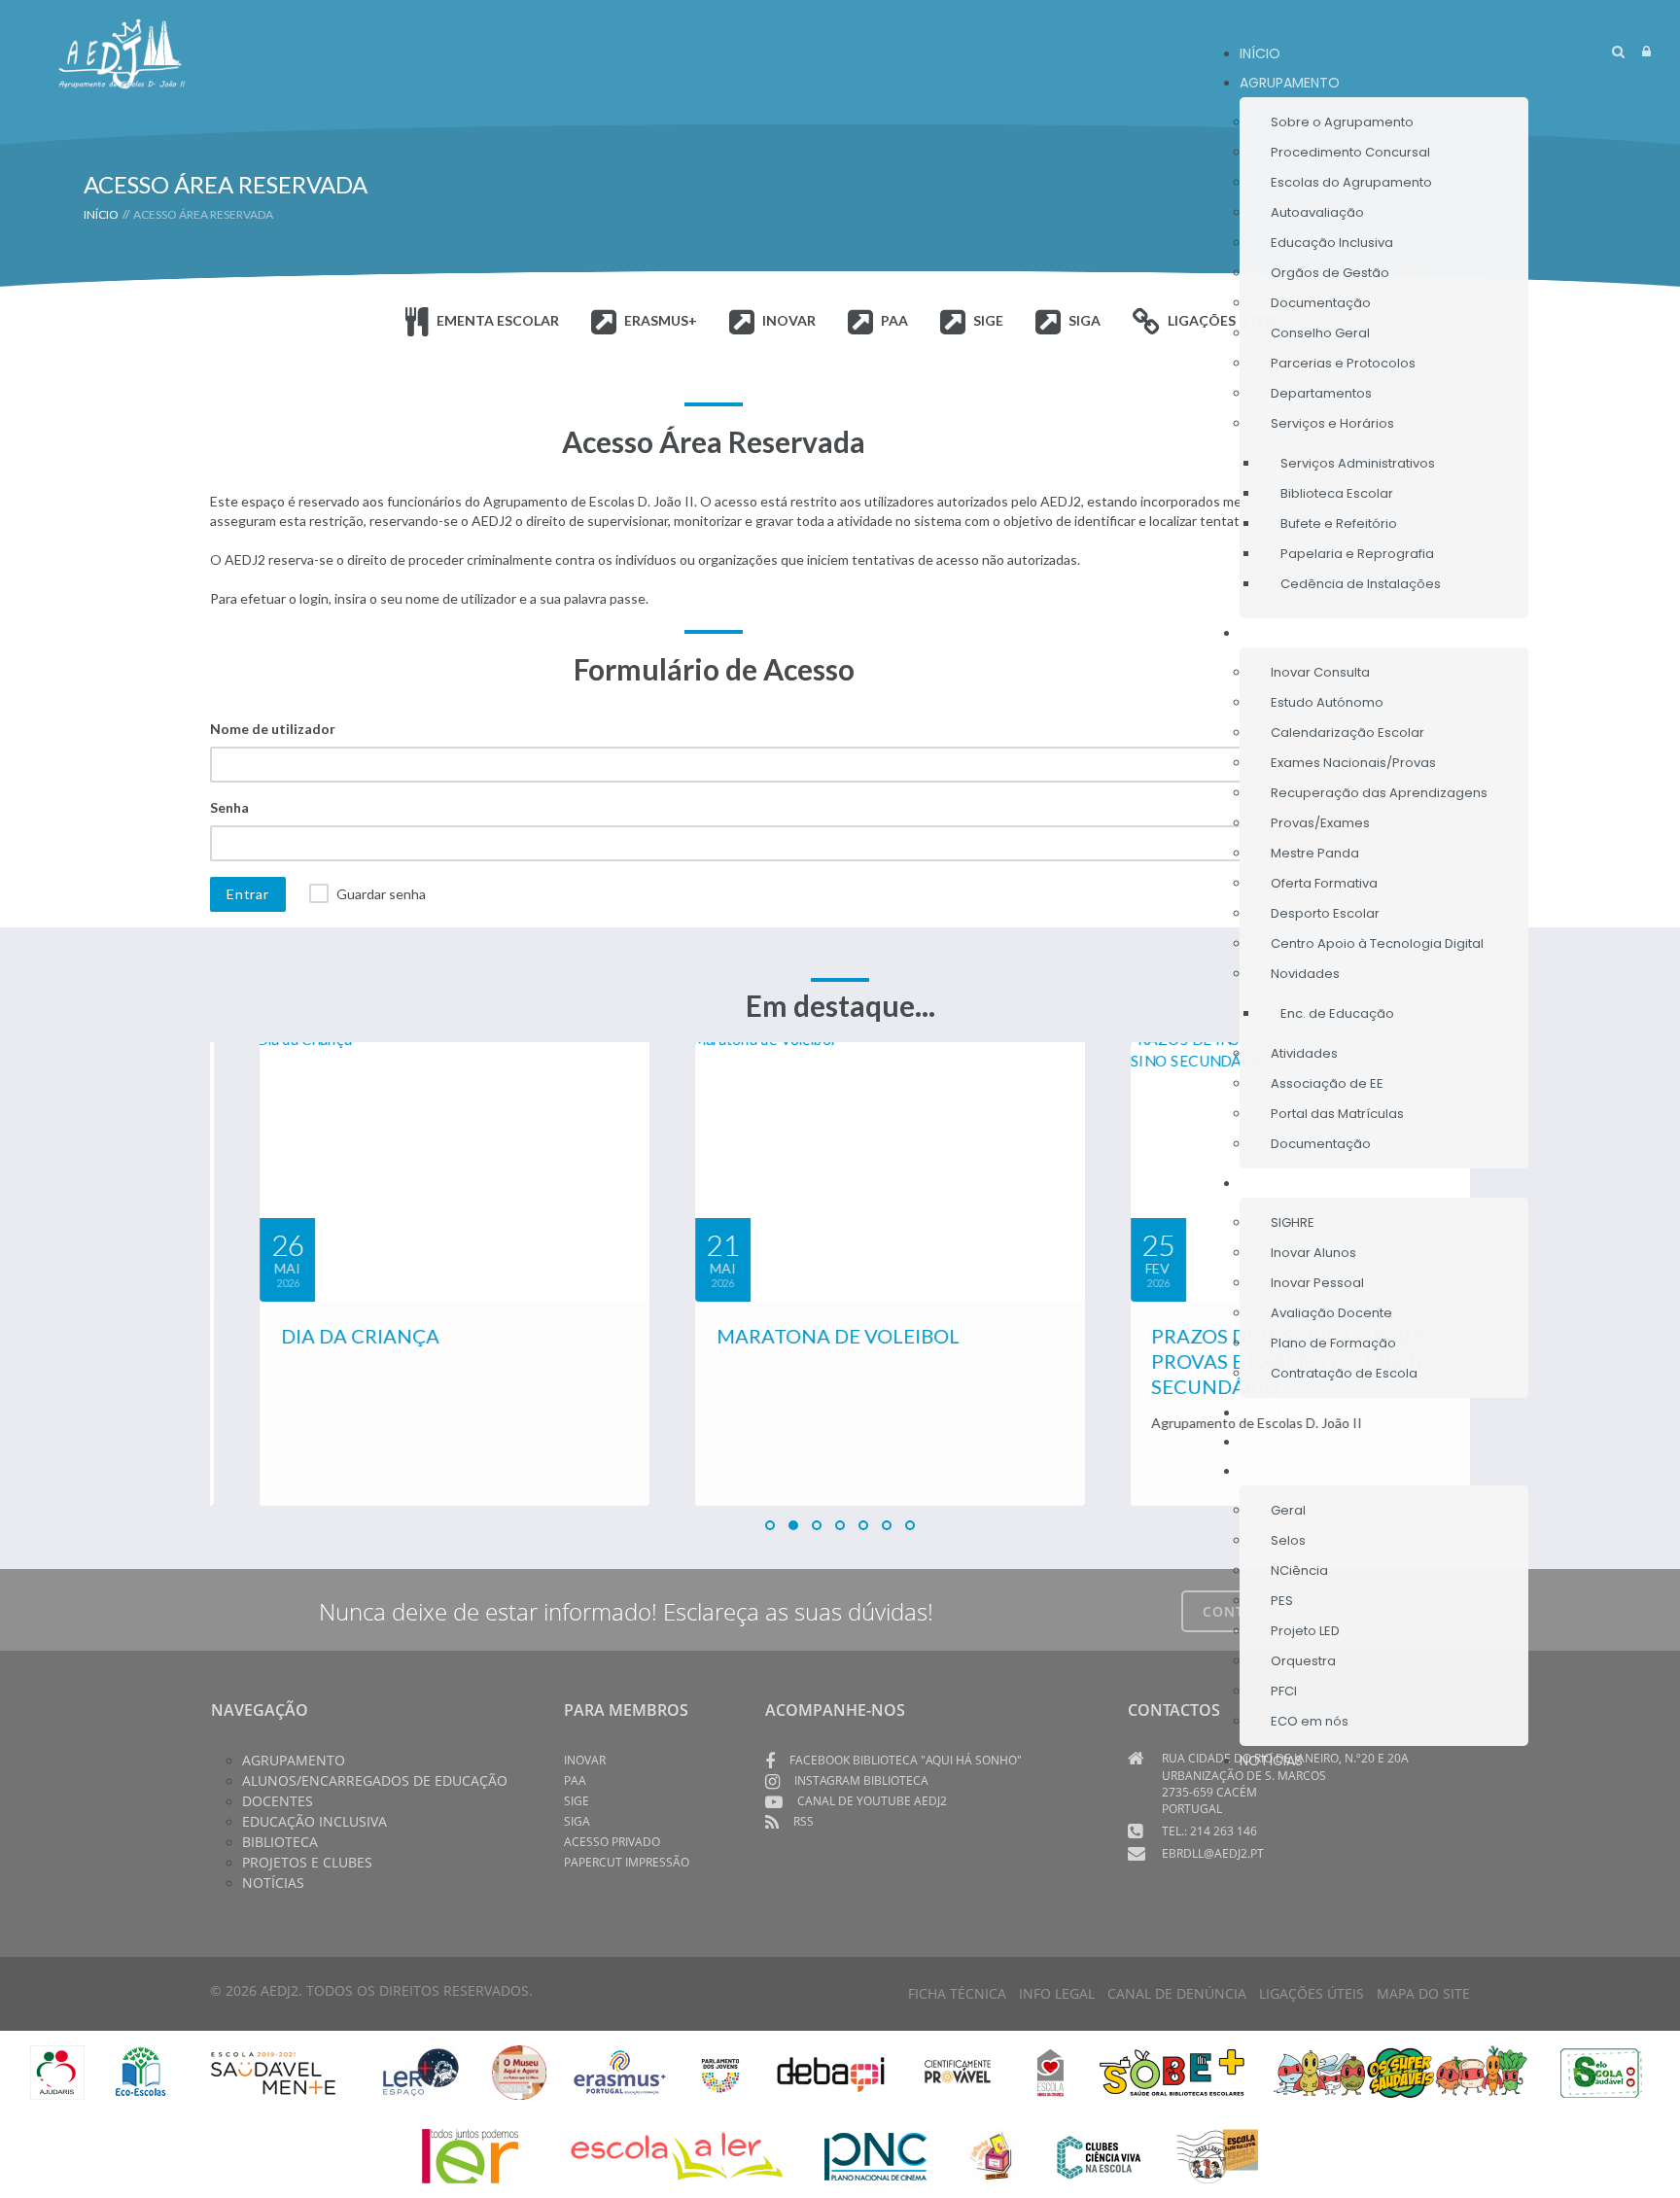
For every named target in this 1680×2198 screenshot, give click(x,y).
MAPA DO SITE (1423, 1993)
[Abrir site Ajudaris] (57, 2071)
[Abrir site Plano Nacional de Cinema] (875, 2155)
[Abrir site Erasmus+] (620, 2071)
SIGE (577, 1801)
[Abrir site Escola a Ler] (677, 2155)
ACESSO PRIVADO (612, 1842)
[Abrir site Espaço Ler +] (421, 2071)
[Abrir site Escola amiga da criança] (1051, 2071)
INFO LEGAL (1057, 1993)
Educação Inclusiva (315, 1821)
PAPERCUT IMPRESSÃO (627, 1862)
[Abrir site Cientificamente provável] (960, 2071)
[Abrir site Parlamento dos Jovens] (720, 2071)
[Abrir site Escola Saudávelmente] (274, 2071)
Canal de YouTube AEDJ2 (872, 1801)
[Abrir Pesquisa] (1618, 51)
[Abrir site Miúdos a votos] (993, 2155)
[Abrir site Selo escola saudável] (1602, 2071)
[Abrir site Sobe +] (1172, 2071)
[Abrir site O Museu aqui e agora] (519, 2071)
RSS (804, 1821)
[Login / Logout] (1646, 51)
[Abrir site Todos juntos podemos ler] (484, 2155)
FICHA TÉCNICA (957, 1993)
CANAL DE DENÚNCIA (1177, 1993)
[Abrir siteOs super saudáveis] (1400, 2071)
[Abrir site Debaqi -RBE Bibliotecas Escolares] (831, 2071)
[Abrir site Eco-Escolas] (141, 2071)
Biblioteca (280, 1842)
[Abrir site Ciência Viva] (1098, 2155)
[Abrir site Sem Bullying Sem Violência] (1217, 2155)
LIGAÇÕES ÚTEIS (1312, 1993)
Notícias (273, 1883)
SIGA (577, 1821)
